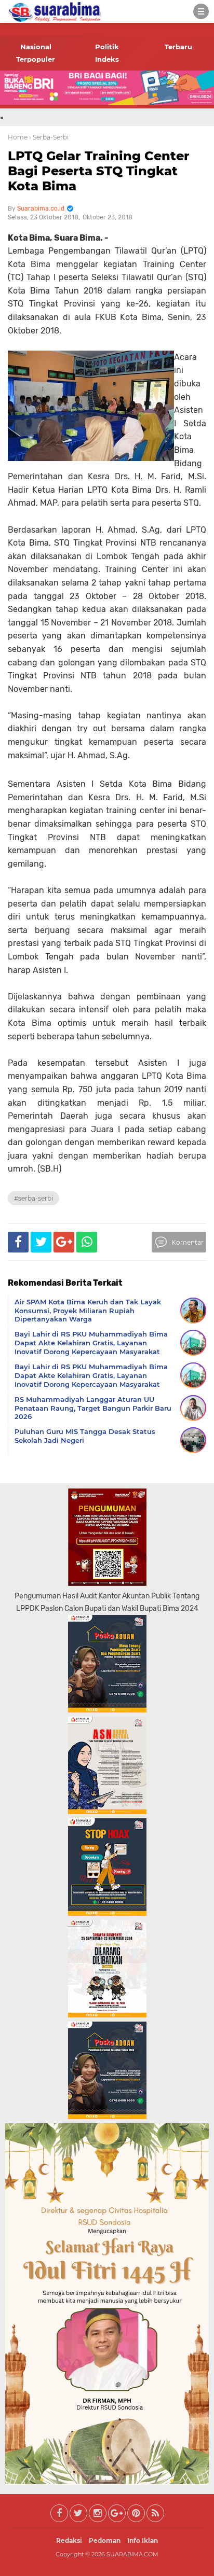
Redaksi (69, 2540)
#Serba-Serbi (34, 1198)
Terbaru (178, 47)
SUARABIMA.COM (132, 2554)
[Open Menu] (201, 11)
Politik (107, 47)
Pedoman (105, 2540)
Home (18, 137)
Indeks (107, 59)
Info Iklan (143, 2540)
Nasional (36, 47)
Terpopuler (36, 59)
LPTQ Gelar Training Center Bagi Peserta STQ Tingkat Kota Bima (99, 171)
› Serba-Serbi (49, 137)
